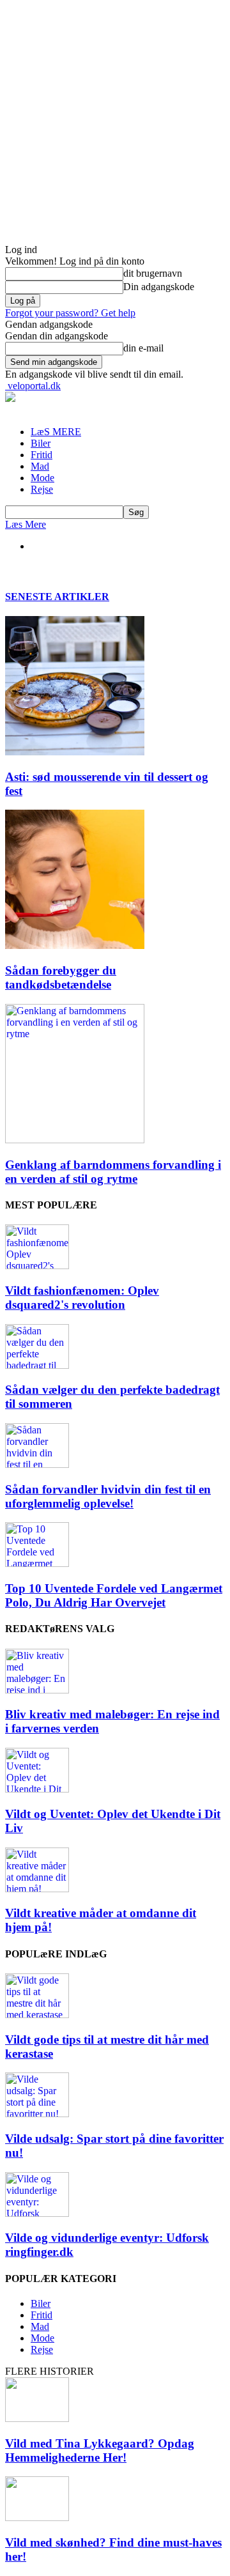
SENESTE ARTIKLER (57, 597)
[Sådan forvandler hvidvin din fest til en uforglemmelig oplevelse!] (37, 1464)
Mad (40, 466)
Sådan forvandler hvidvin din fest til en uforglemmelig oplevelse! (108, 1496)
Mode (42, 478)
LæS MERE (56, 432)
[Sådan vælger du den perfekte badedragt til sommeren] (37, 1365)
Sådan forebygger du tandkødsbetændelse (61, 977)
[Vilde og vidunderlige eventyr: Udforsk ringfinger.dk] (37, 2213)
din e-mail (143, 348)
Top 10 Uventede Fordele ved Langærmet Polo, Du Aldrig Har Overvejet (114, 1595)
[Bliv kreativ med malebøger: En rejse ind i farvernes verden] (37, 1690)
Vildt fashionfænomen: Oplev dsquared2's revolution (82, 1298)
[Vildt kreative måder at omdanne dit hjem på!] (37, 1889)
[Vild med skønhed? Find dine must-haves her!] (37, 2518)
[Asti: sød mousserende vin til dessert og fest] (75, 752)
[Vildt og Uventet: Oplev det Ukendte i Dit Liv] (37, 1789)
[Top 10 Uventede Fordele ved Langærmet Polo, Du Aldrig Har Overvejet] (37, 1563)
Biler (41, 443)
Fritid (42, 455)
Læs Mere (26, 524)
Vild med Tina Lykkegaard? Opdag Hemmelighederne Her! (100, 2450)
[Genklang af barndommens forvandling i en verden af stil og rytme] (75, 1140)
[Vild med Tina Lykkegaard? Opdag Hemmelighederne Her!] (37, 2418)
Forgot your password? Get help (70, 313)
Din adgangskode (159, 287)
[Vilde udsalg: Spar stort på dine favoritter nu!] (37, 2114)
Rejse (42, 489)
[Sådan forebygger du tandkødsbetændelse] (75, 945)
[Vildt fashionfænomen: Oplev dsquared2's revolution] (37, 1266)
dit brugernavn (153, 273)
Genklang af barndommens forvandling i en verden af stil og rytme (113, 1172)
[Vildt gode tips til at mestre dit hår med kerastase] (37, 2015)
